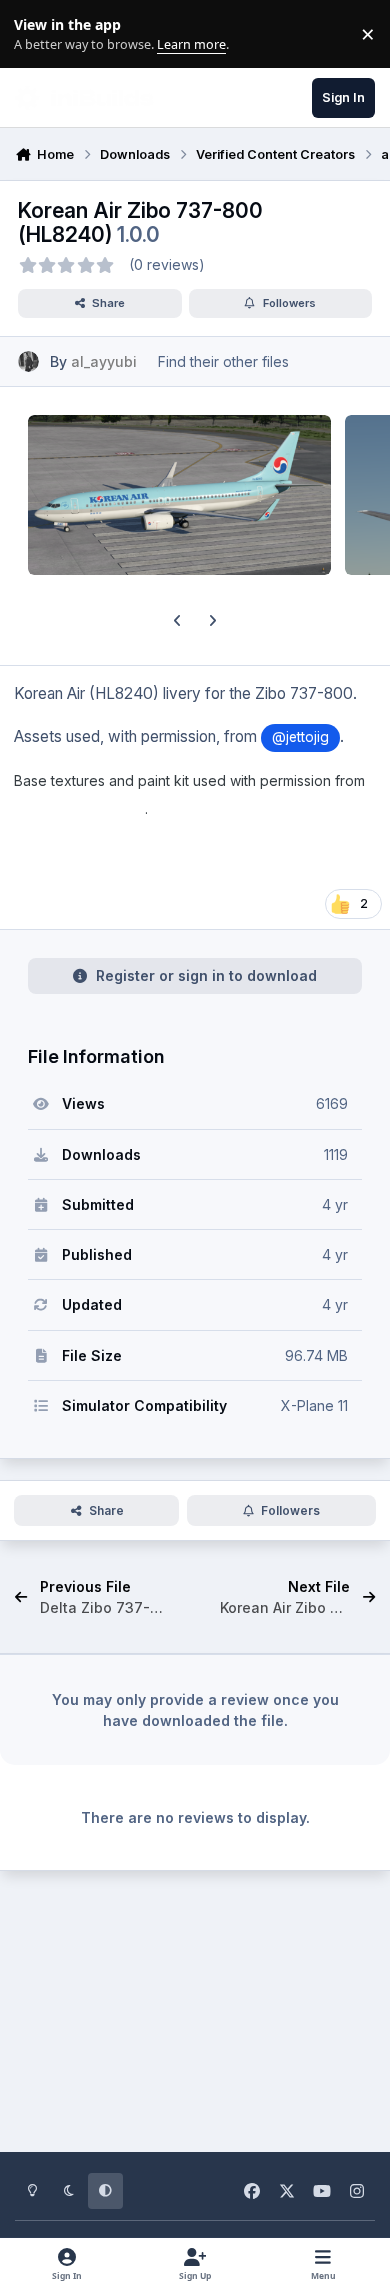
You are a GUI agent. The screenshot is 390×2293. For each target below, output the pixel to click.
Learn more (38, 34)
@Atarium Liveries (79, 809)
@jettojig (300, 737)
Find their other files (223, 361)
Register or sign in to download (206, 975)
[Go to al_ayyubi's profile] (28, 361)
